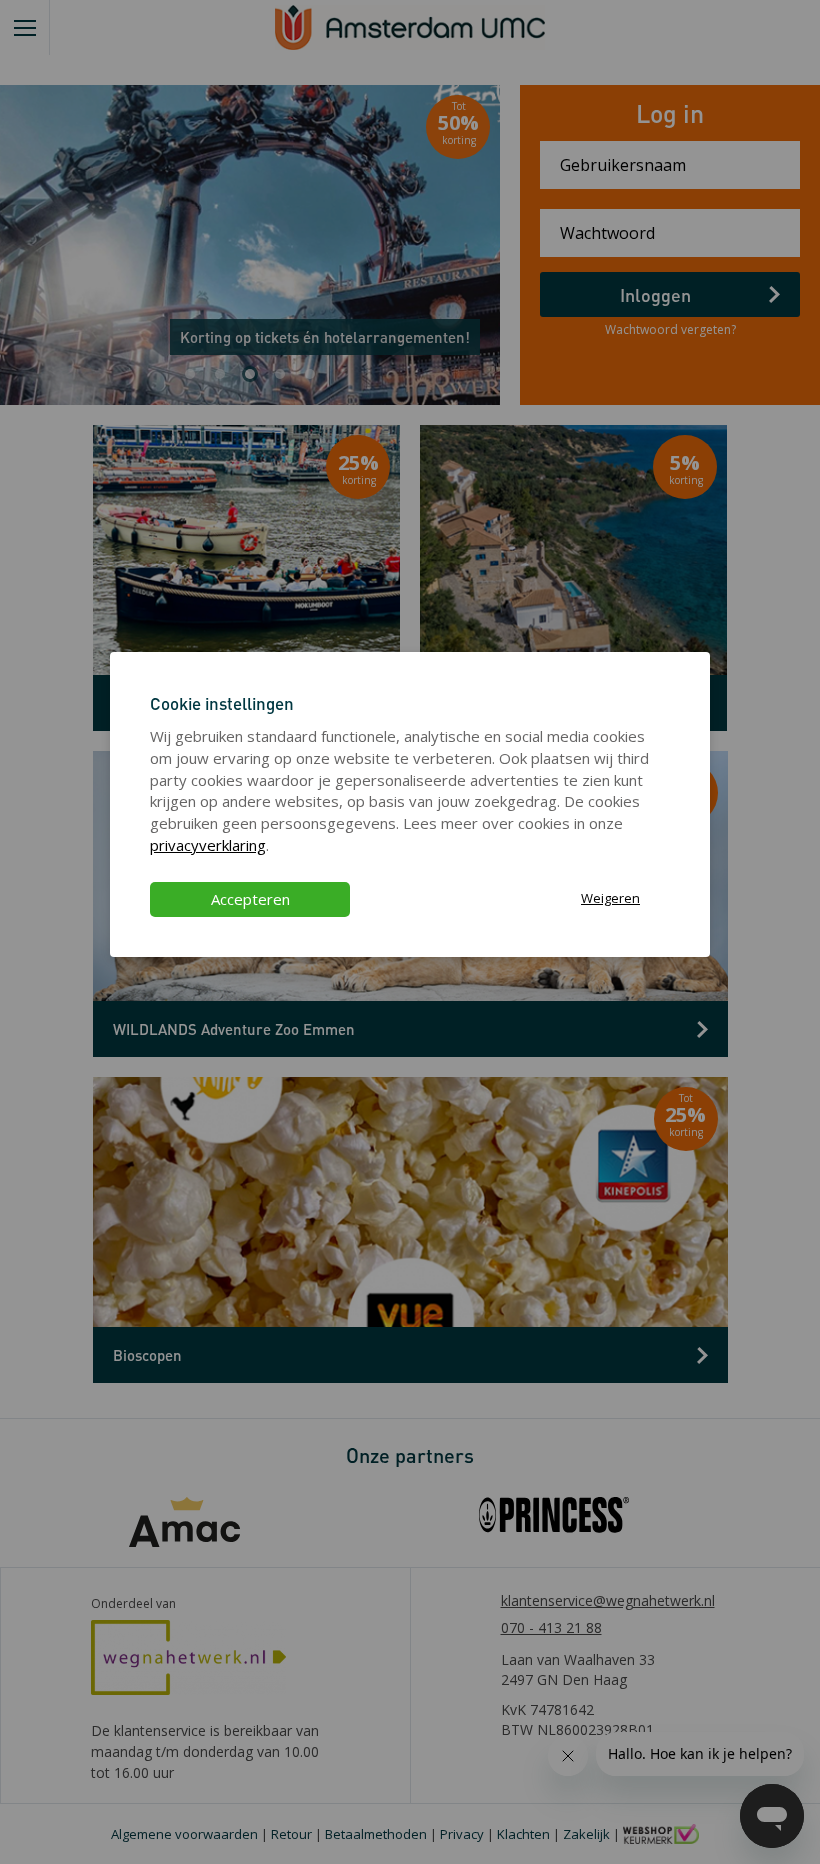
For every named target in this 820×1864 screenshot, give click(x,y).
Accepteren (250, 899)
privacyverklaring (208, 845)
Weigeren (610, 898)
